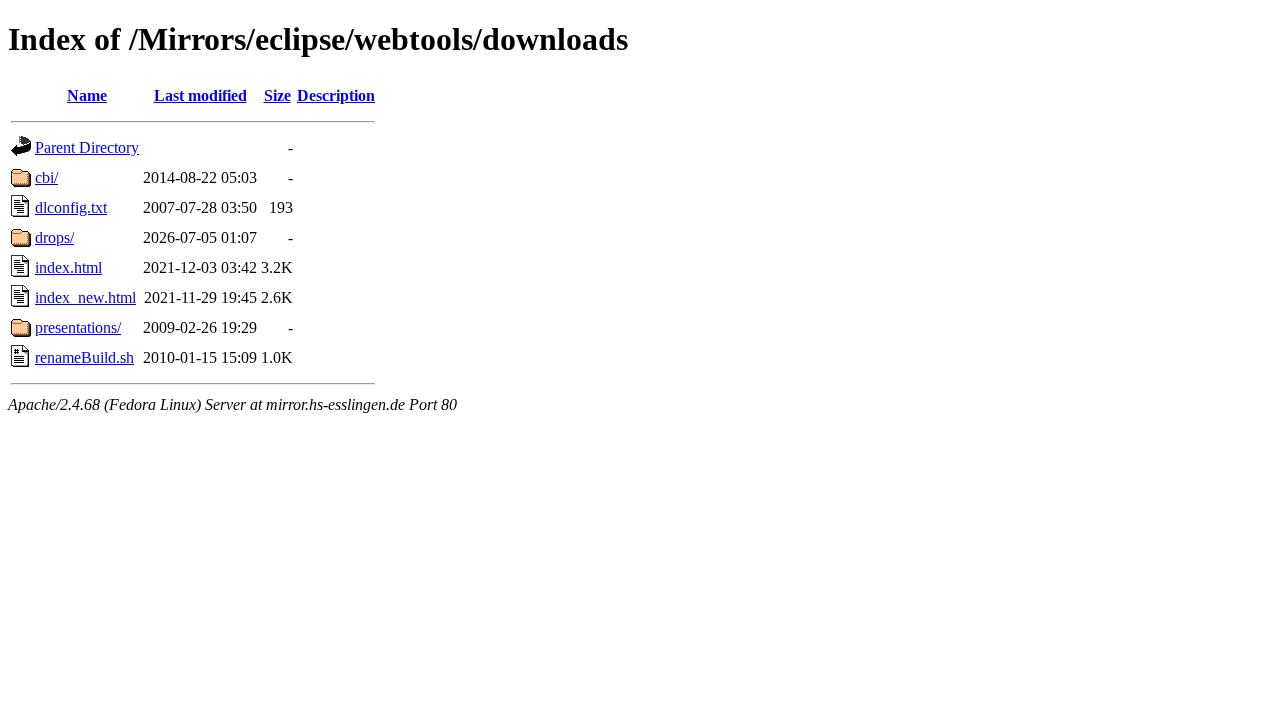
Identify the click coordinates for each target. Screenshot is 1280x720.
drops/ (54, 237)
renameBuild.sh (84, 357)
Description (336, 95)
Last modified (200, 95)
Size (277, 95)
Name (87, 95)
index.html (68, 267)
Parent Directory (87, 147)
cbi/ (46, 177)
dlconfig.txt (71, 207)
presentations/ (78, 327)
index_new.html (85, 297)
